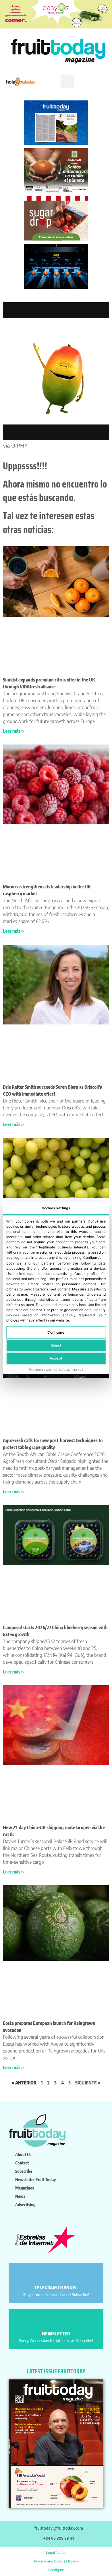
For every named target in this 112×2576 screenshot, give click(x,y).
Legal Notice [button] (56, 2553)
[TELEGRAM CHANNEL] (56, 2275)
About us (23, 2154)
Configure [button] (56, 2570)
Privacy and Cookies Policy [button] (56, 2561)
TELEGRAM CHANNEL (56, 2288)
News (20, 2196)
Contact (22, 2163)
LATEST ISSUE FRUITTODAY (56, 2371)
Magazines (25, 2188)
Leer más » (13, 731)
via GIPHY (15, 445)
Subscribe (24, 2171)
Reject (56, 1345)
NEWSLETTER (56, 2334)
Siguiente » (88, 2083)
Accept (56, 1358)
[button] (67, 81)
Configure (56, 1332)
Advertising (25, 2204)
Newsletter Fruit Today (35, 2179)
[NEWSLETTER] (56, 2321)
